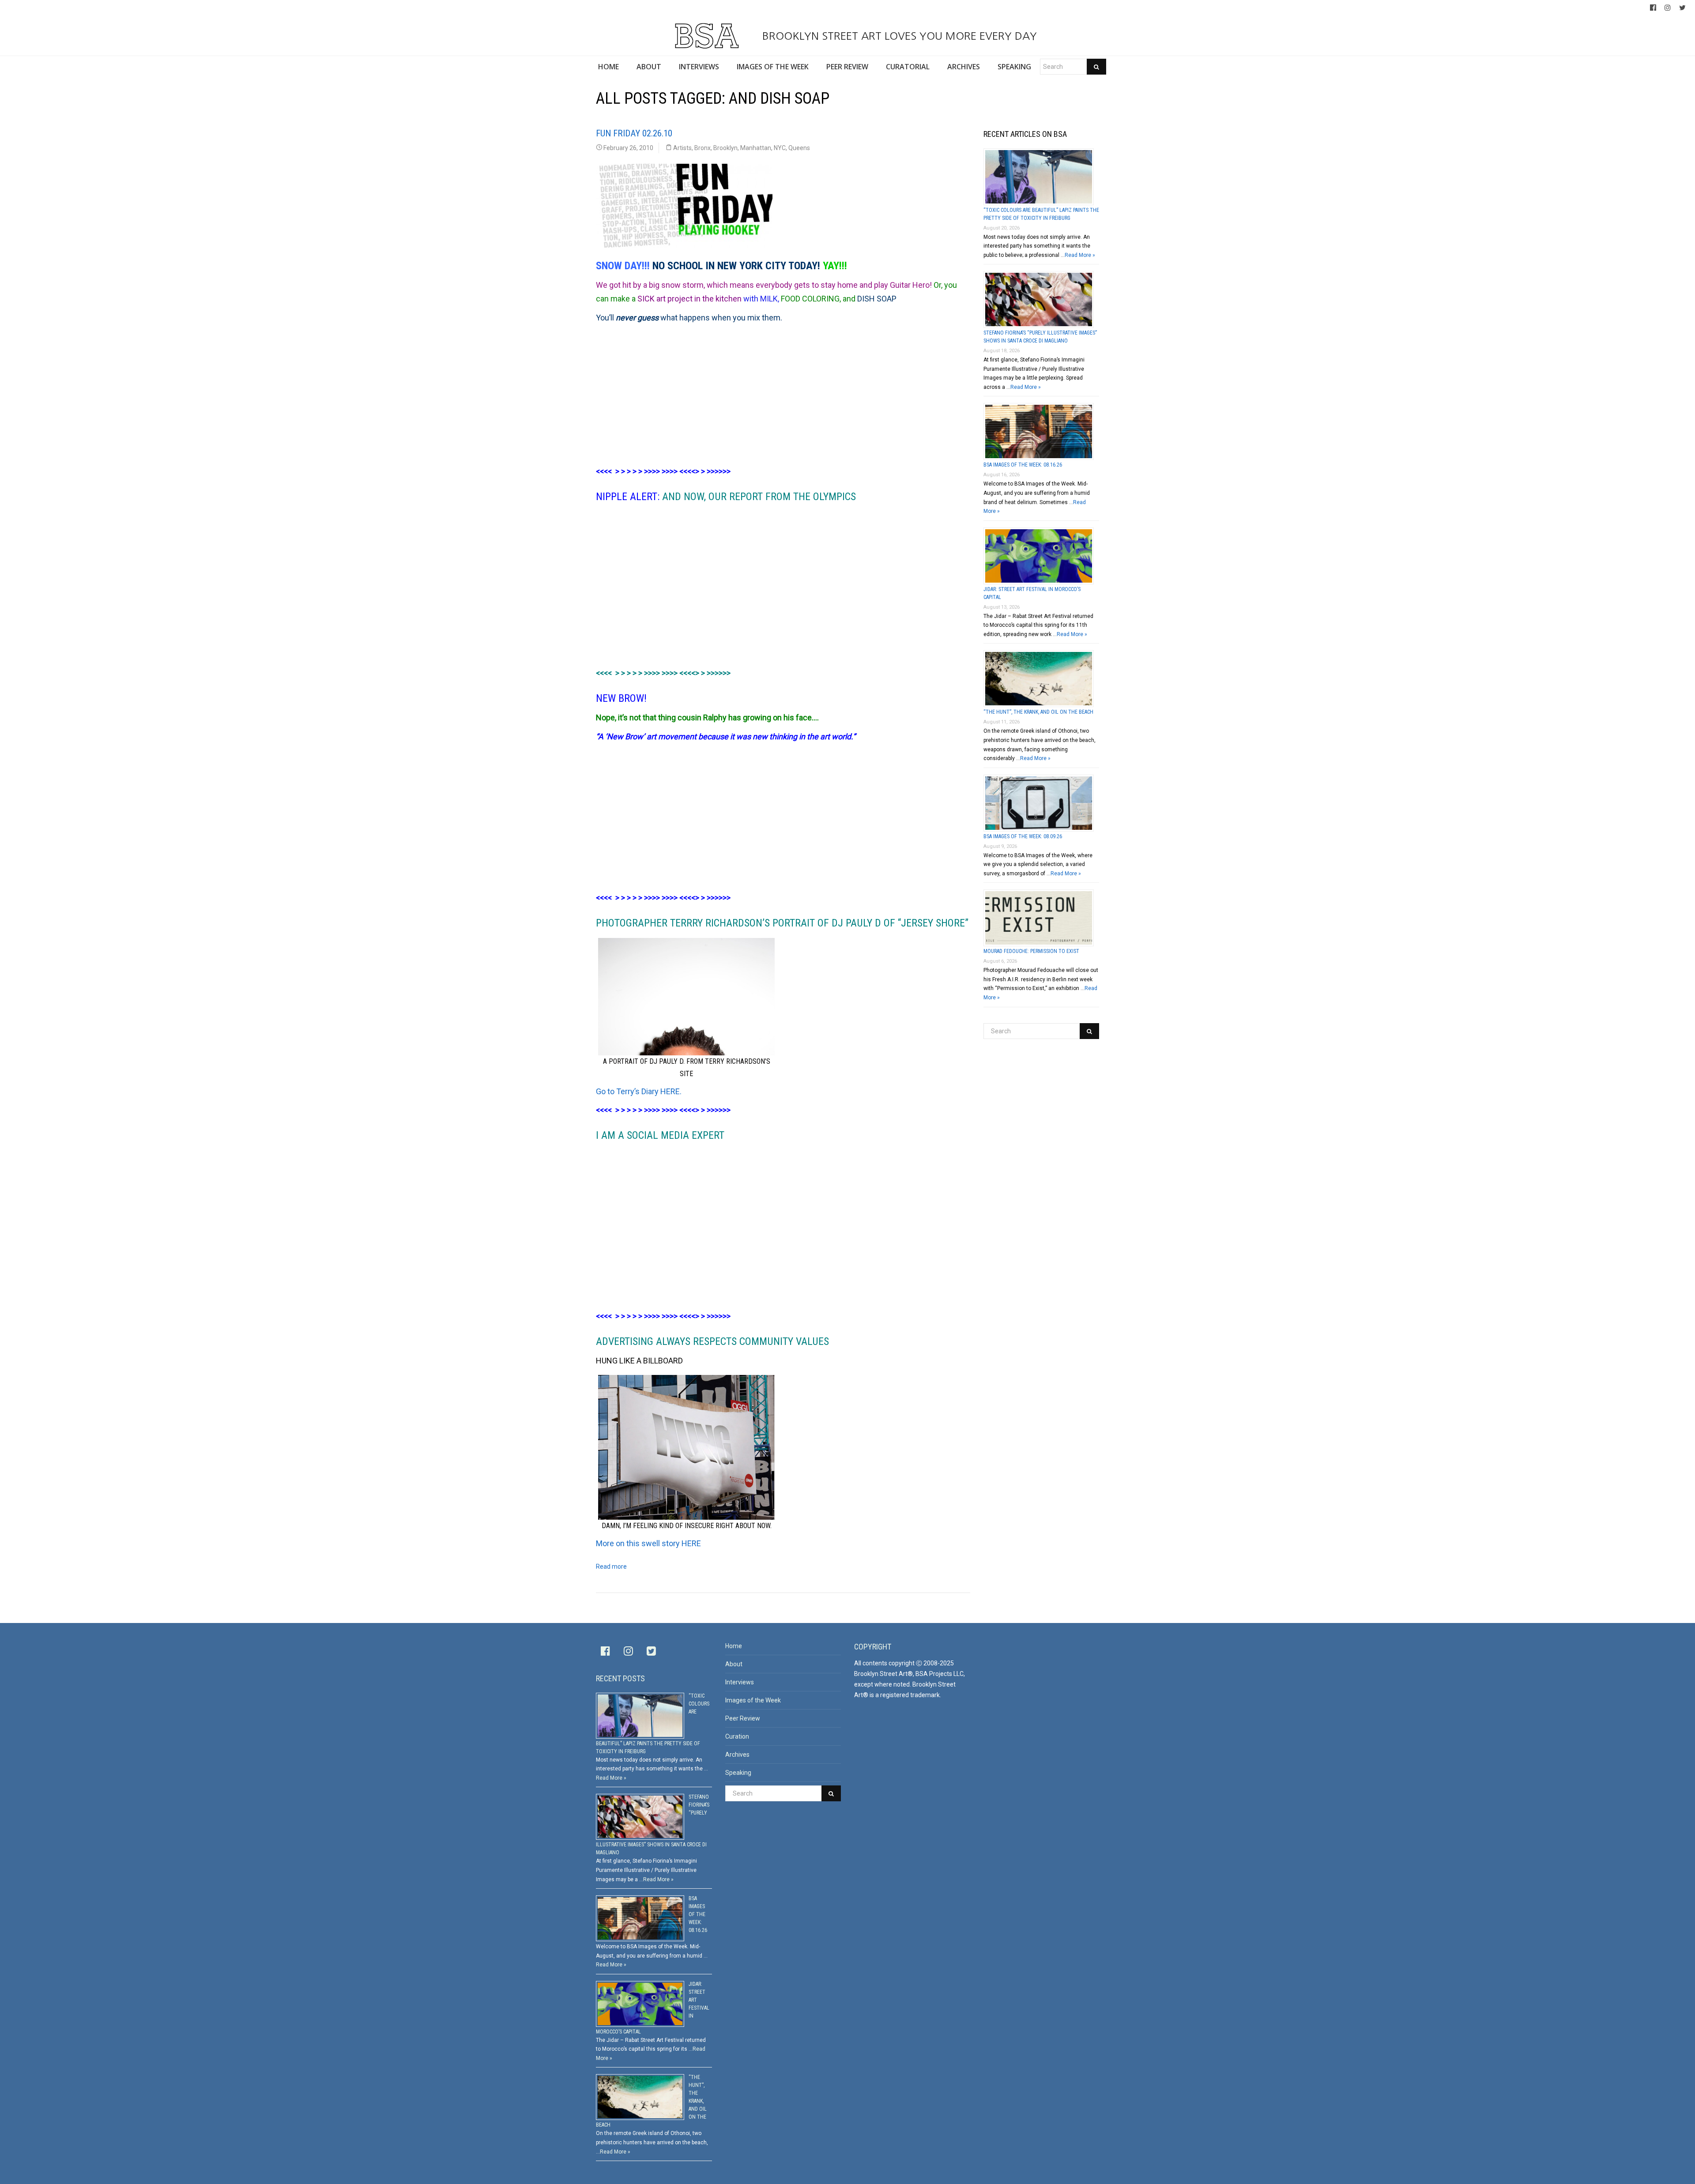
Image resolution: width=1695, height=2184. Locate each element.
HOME (608, 67)
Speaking (738, 1773)
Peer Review (743, 1718)
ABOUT (649, 67)
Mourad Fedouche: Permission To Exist (1031, 951)
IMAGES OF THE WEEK (773, 67)
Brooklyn (725, 148)
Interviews (740, 1682)
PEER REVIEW (847, 67)
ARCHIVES (964, 67)
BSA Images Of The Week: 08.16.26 (1023, 465)
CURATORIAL (908, 67)
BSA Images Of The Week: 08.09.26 (1023, 836)
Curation (737, 1736)
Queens (799, 148)
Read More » (1080, 255)
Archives (737, 1755)
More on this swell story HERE (648, 1543)
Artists (682, 148)
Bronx (702, 148)
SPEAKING (1014, 67)
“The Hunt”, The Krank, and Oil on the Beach (1038, 712)
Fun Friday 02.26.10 (634, 133)
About (734, 1664)
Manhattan (756, 148)
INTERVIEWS (699, 67)
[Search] (1096, 67)
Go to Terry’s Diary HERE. (639, 1091)
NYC (780, 148)
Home (734, 1646)
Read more (611, 1566)
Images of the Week (753, 1700)
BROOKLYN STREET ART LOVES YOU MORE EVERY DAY (898, 36)
